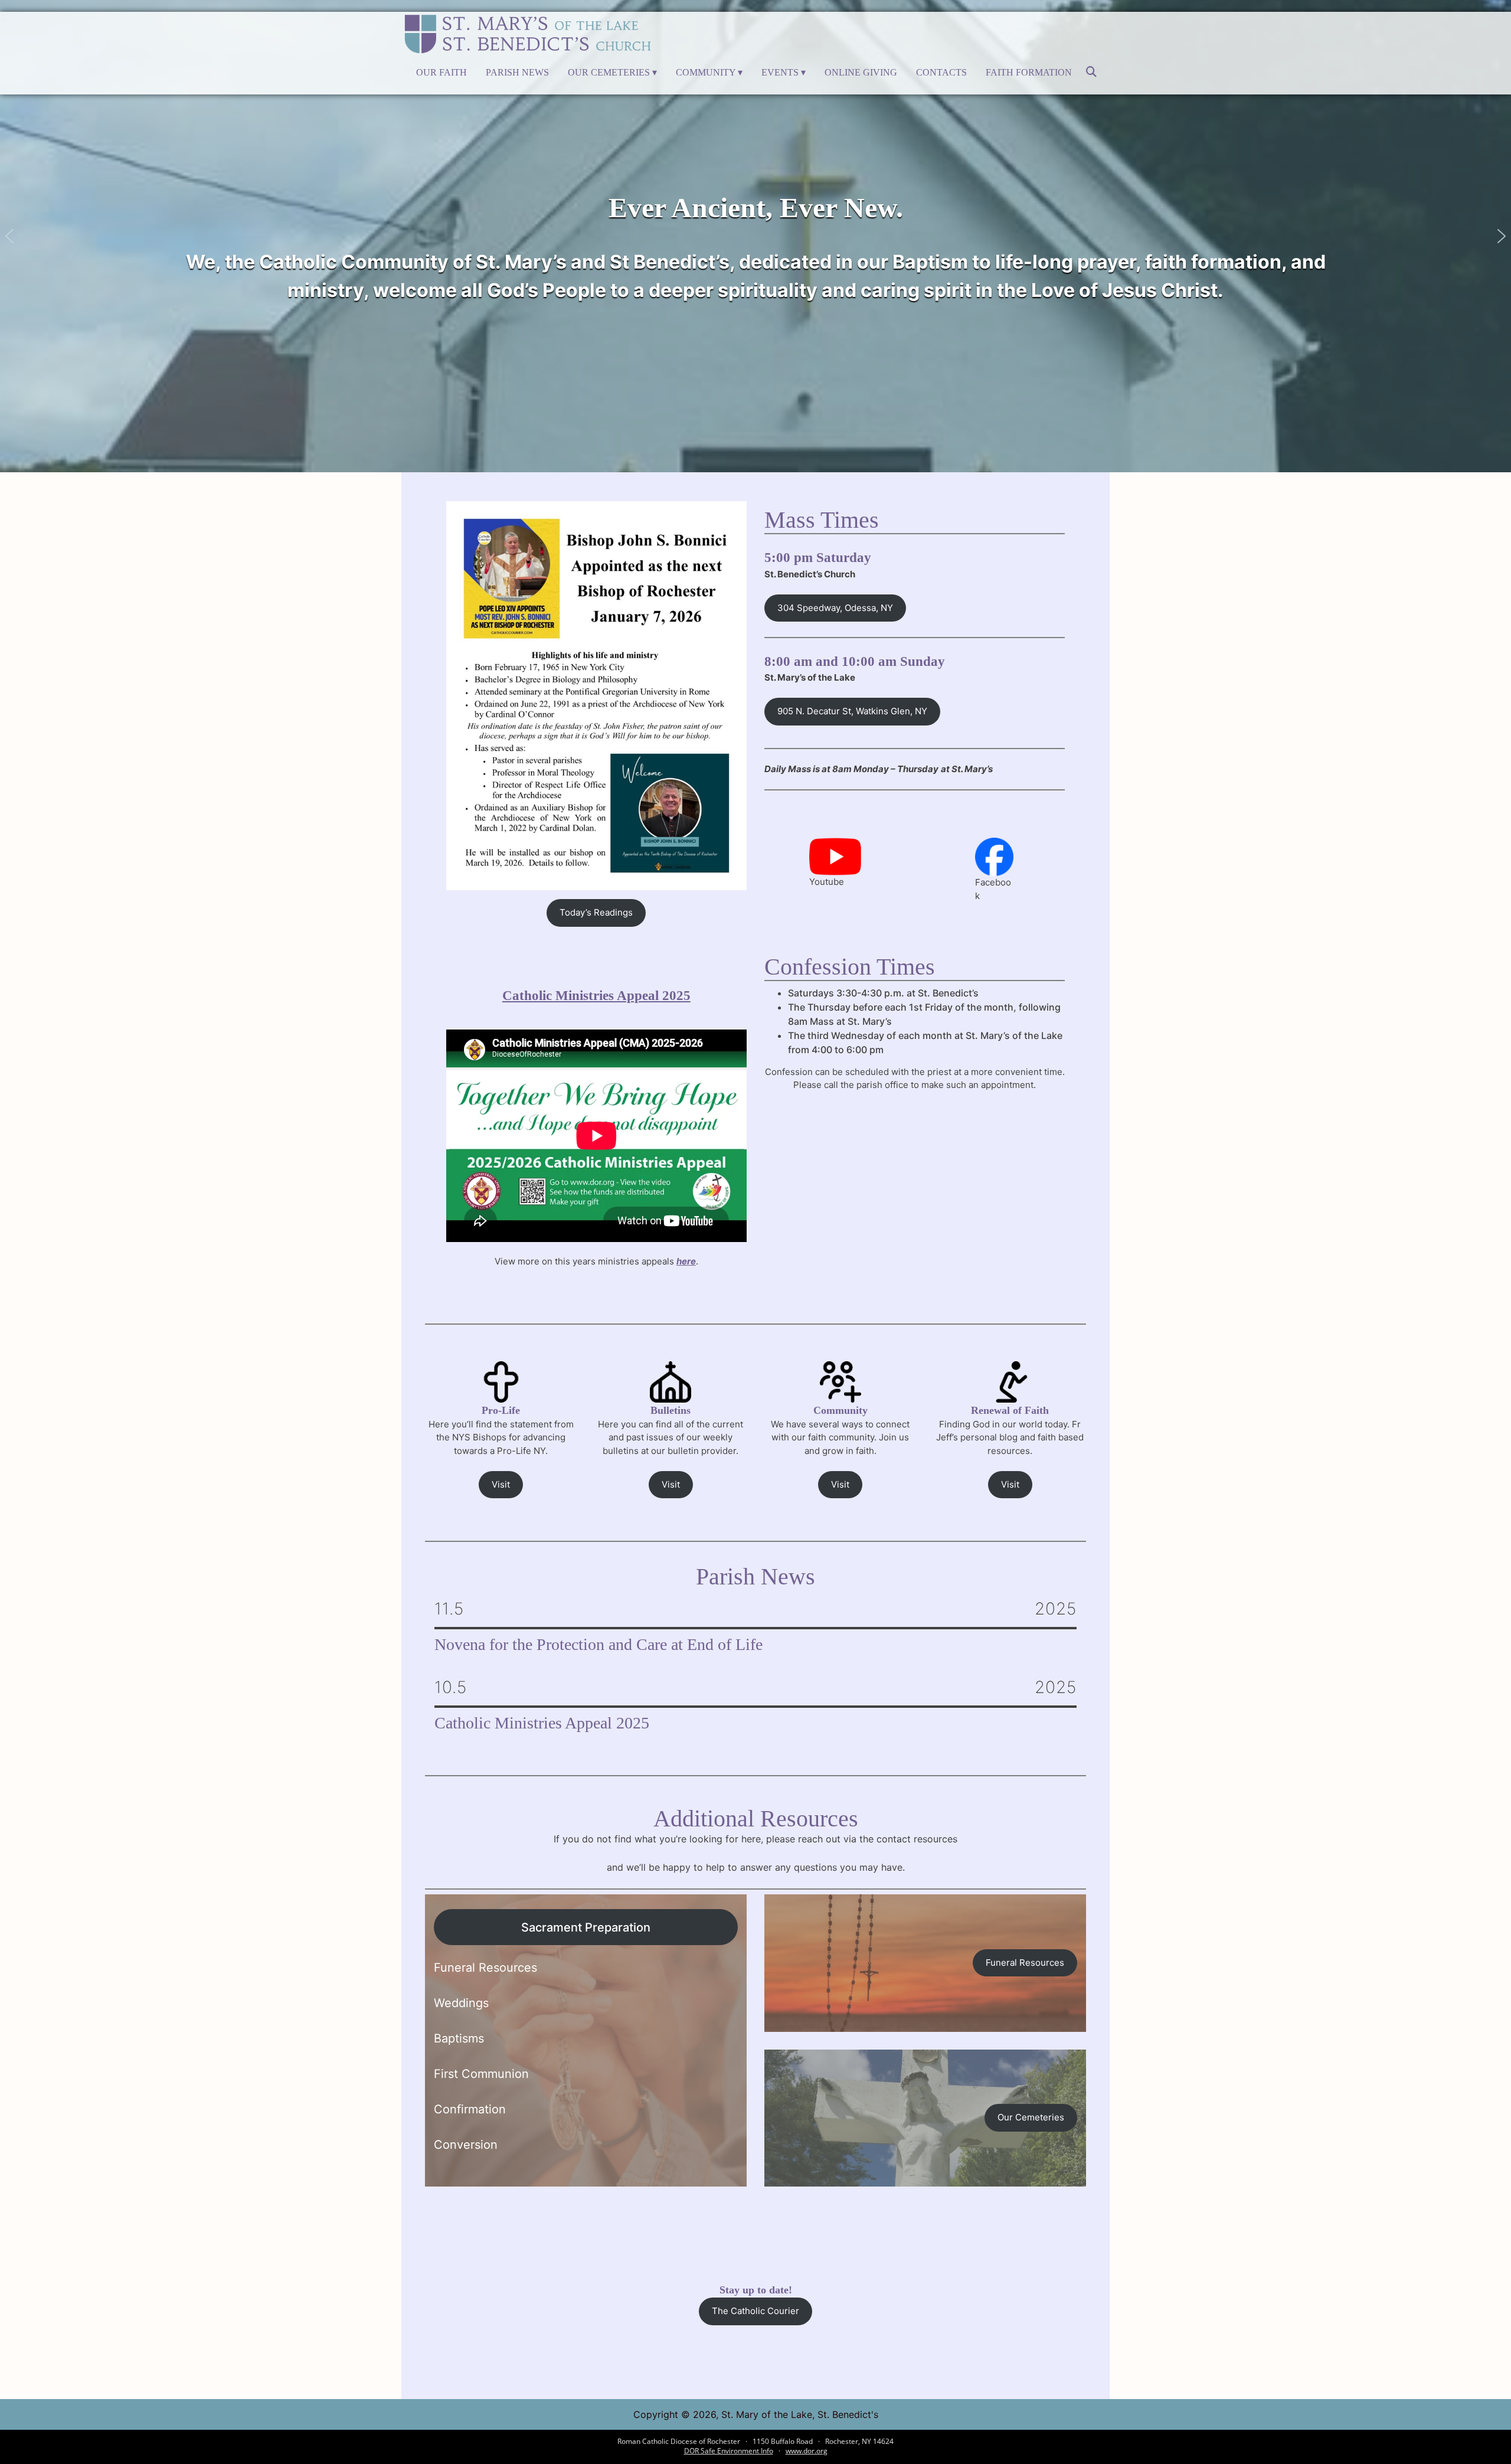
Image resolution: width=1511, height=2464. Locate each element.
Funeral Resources (1025, 1963)
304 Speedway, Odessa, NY (835, 608)
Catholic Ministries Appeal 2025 (596, 996)
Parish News (517, 72)
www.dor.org (807, 2451)
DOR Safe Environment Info (729, 2451)
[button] (9, 236)
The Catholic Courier (755, 2311)
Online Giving (861, 72)
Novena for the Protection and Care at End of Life (598, 1645)
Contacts (941, 72)
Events (780, 72)
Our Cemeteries (609, 72)
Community (706, 72)
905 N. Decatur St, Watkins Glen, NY (852, 711)
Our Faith (441, 72)
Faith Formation (1029, 72)
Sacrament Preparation (586, 1927)
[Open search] (1091, 76)
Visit (501, 1484)
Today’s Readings (596, 912)
